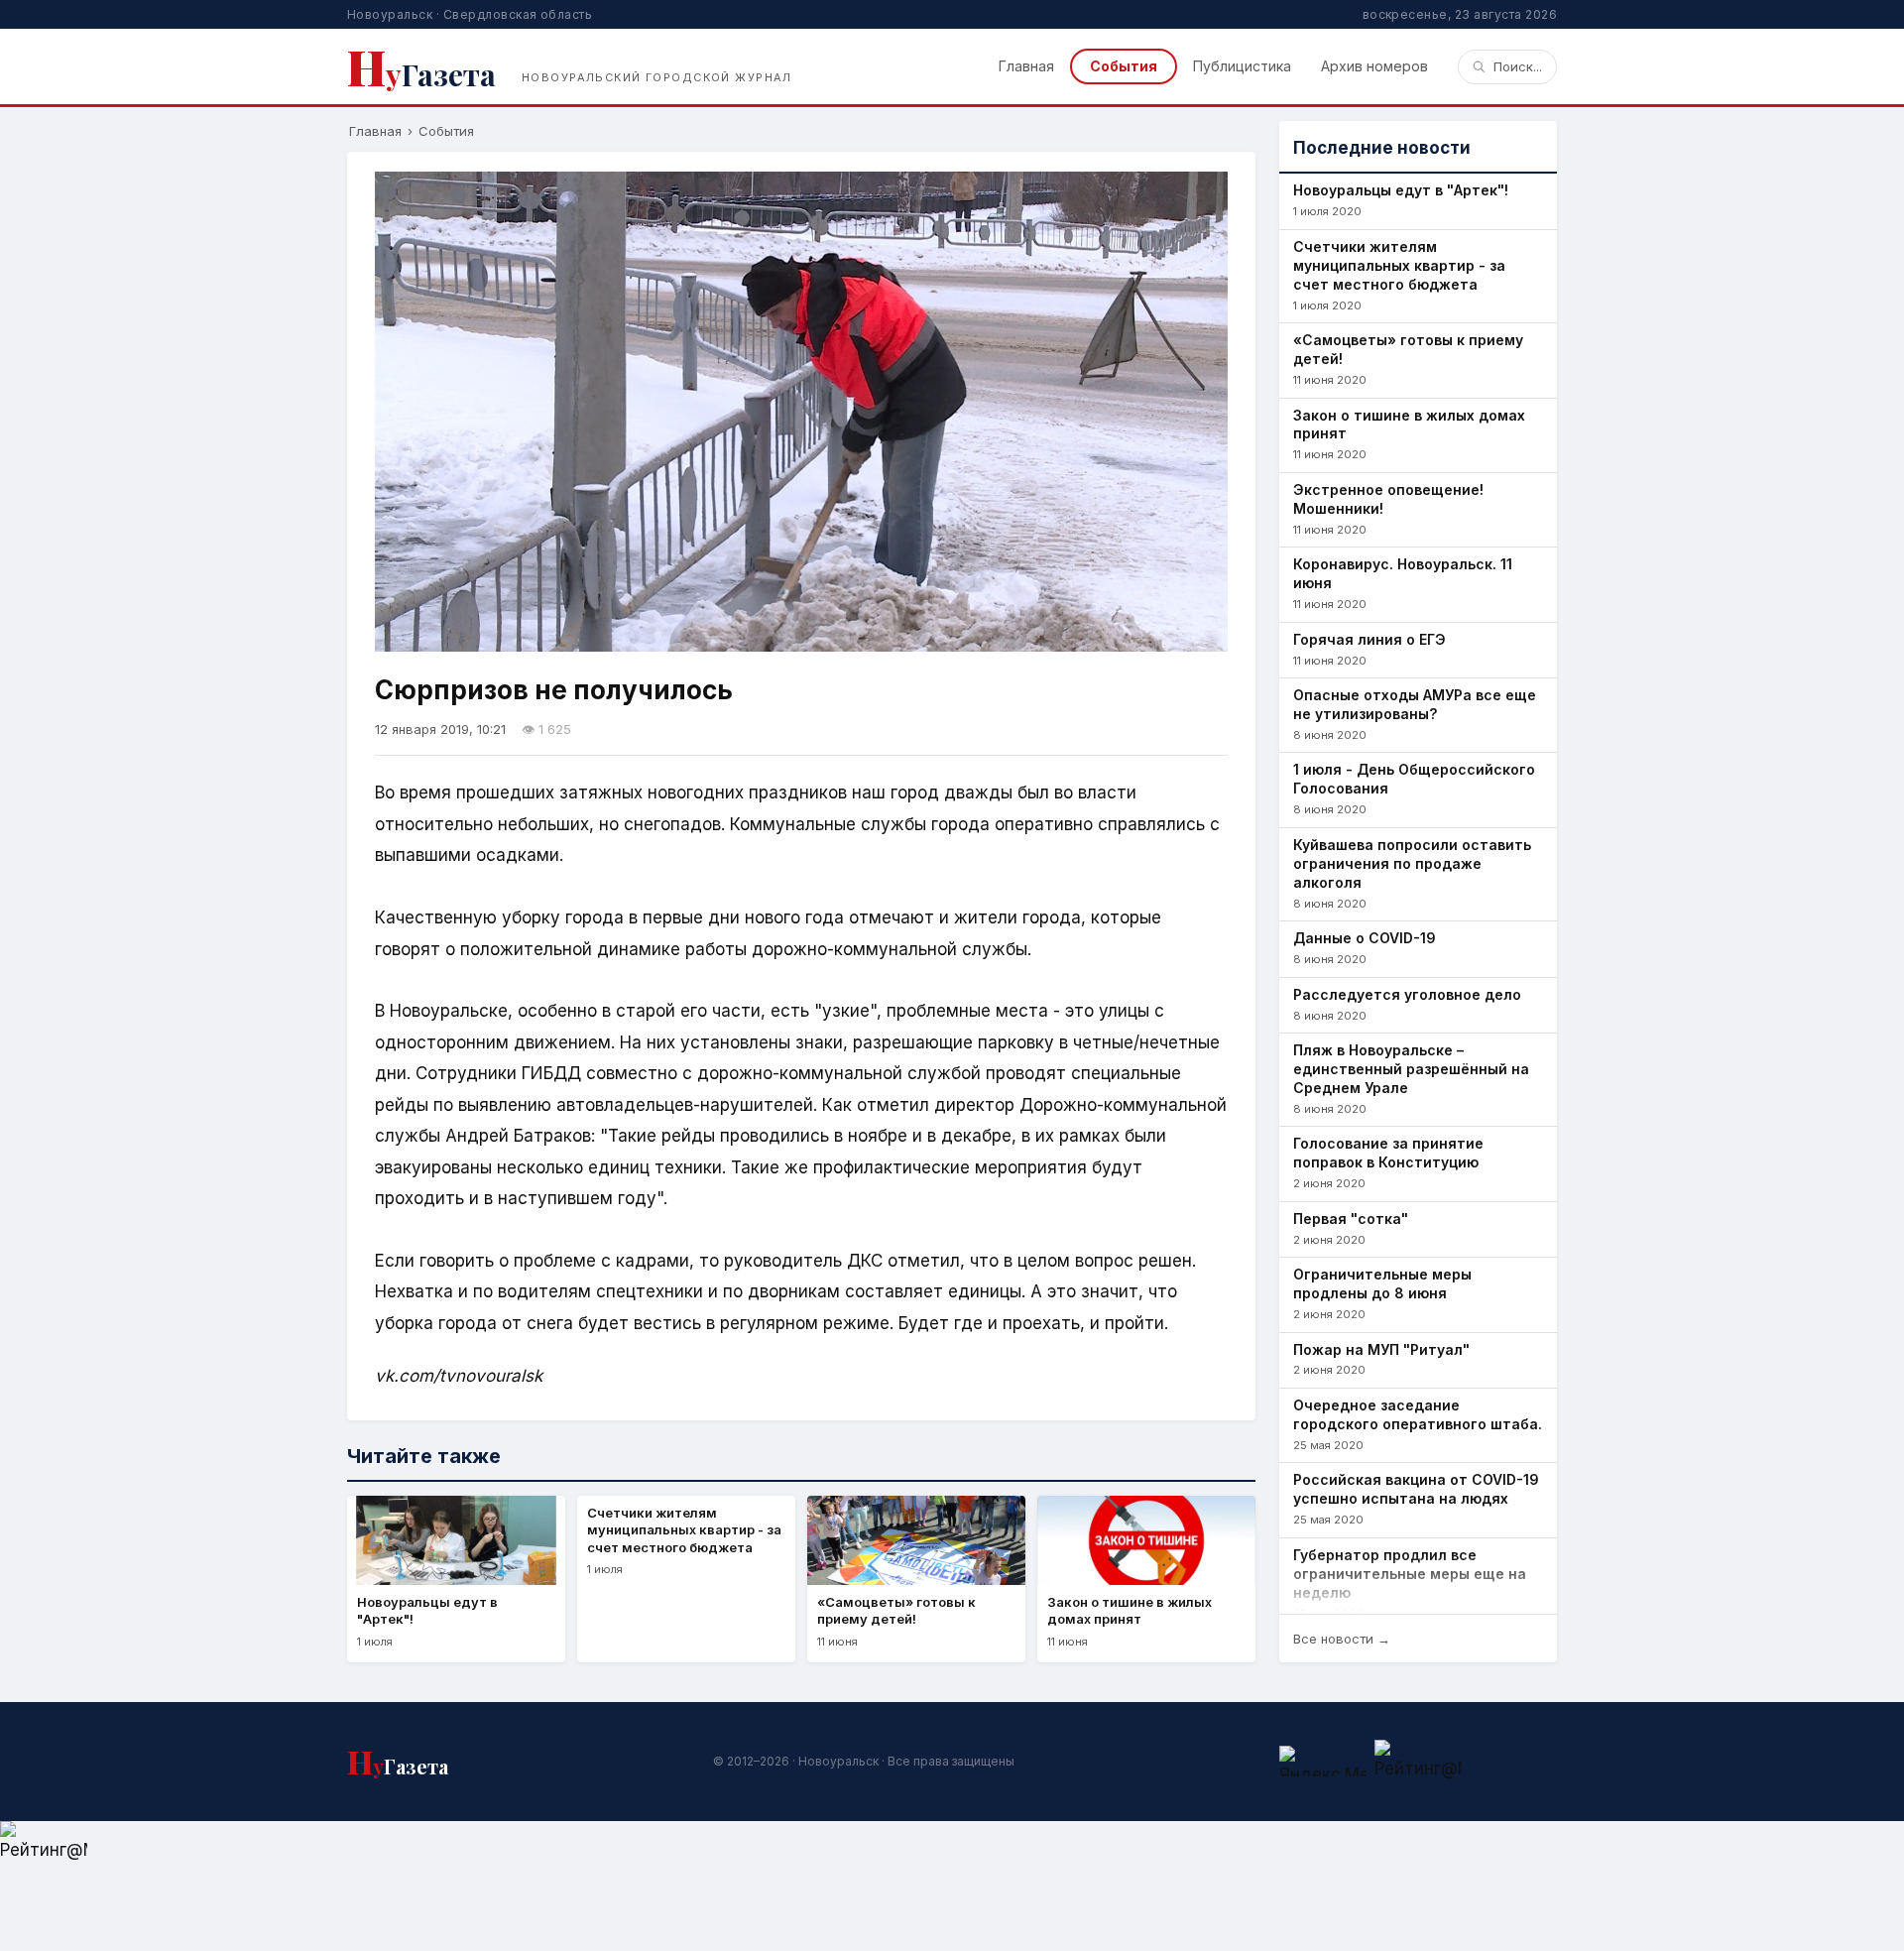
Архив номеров (1374, 66)
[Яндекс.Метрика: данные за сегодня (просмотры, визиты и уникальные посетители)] (1323, 1761)
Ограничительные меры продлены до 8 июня (1382, 1283)
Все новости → (1342, 1639)
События (1124, 66)
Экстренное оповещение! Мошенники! (1388, 499)
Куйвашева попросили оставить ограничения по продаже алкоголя (1412, 863)
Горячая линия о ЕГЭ (1369, 639)
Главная (1026, 66)
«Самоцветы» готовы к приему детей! (1408, 349)
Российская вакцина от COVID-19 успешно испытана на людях (1416, 1489)
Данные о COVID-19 (1365, 938)
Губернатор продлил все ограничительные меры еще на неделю (1410, 1574)
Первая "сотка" (1351, 1219)
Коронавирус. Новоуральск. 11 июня (1403, 573)
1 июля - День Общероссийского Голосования (1414, 779)
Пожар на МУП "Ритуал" (1381, 1349)
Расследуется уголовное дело (1407, 994)
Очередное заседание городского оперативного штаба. (1418, 1414)
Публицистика (1242, 66)
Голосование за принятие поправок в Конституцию (1388, 1153)
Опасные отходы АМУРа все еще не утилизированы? (1415, 704)
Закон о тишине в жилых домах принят (1409, 425)
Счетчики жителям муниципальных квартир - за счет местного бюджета (1399, 265)
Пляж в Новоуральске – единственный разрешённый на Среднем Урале (1411, 1069)
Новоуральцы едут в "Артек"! (1401, 190)
